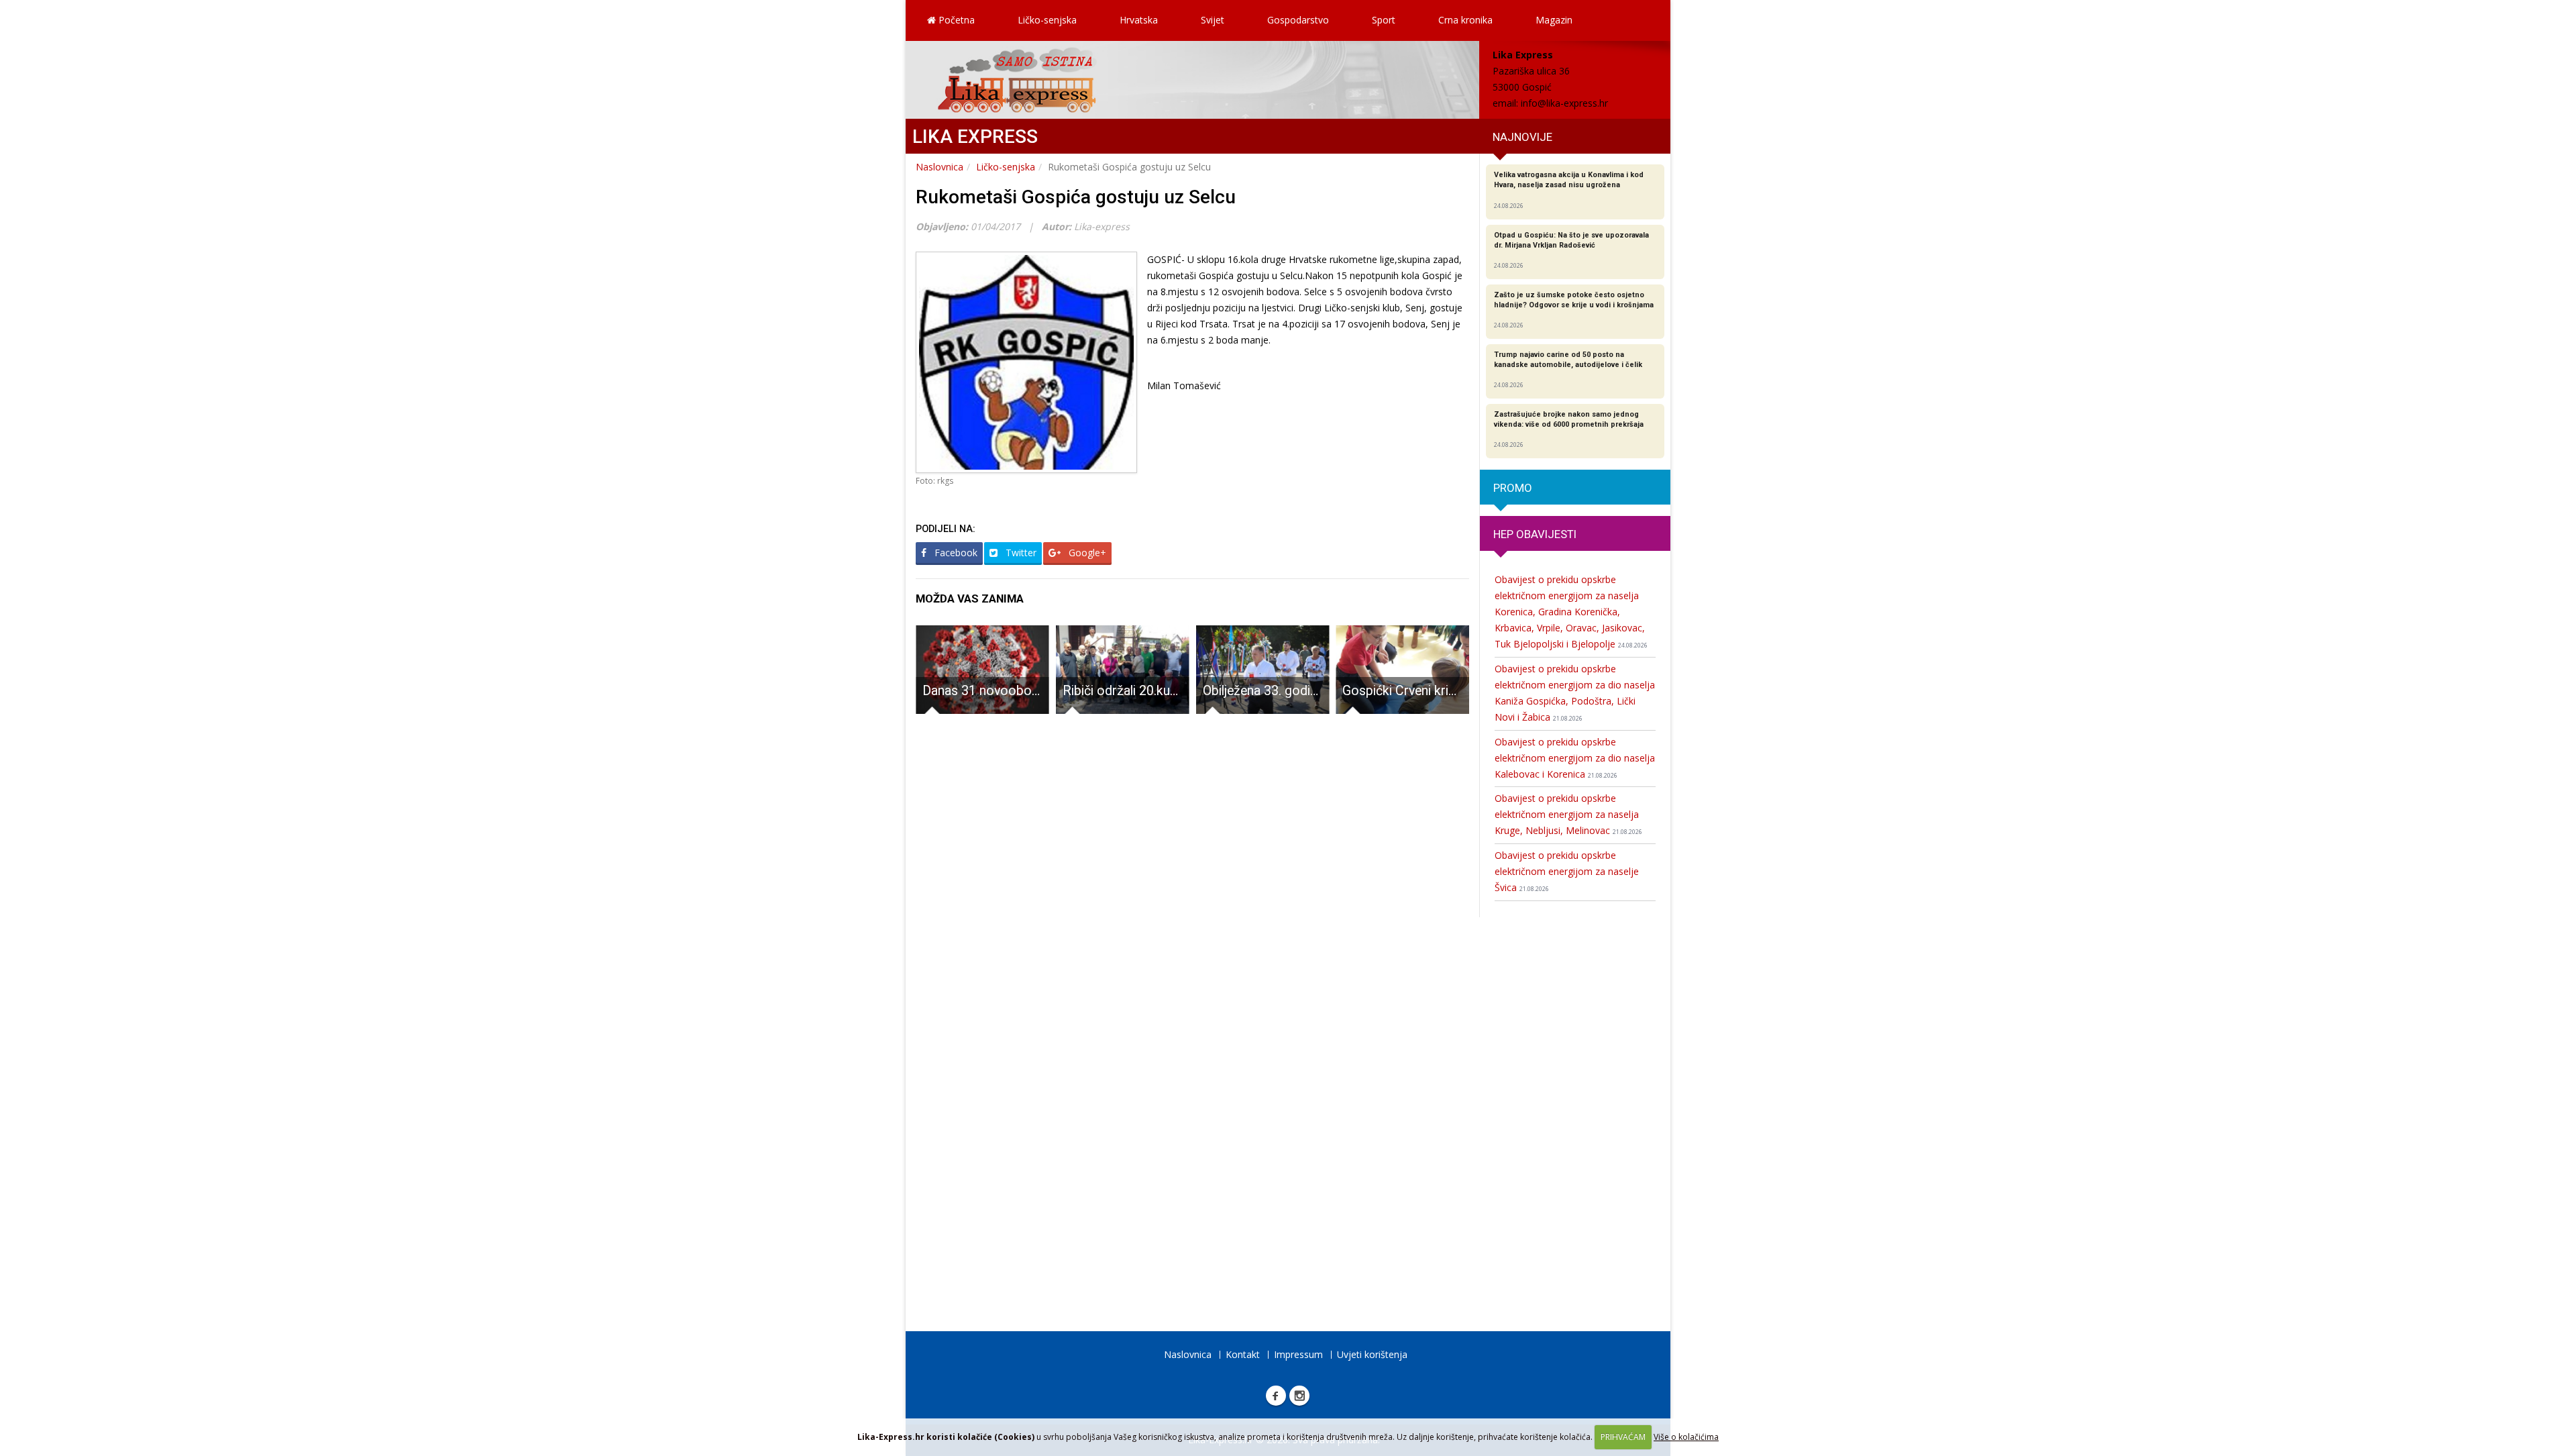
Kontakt (1243, 1354)
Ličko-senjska (1047, 20)
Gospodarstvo (1298, 20)
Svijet (1213, 20)
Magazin (1554, 20)
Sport (1384, 20)
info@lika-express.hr (1564, 103)
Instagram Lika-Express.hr (1299, 1396)
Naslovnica (940, 167)
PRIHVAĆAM (1623, 1437)
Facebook (955, 553)
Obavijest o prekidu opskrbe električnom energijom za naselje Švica (1567, 871)
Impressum (1298, 1354)
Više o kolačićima (1686, 1437)
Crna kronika (1465, 20)
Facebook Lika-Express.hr (1276, 1396)
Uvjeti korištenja (1372, 1354)
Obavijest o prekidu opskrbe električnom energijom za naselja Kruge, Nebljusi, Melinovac (1568, 814)
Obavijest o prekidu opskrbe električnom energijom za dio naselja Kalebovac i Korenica (1575, 758)
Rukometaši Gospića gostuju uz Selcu (1076, 197)
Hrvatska (1139, 20)
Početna (955, 20)
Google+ (1086, 553)
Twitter (1020, 553)
